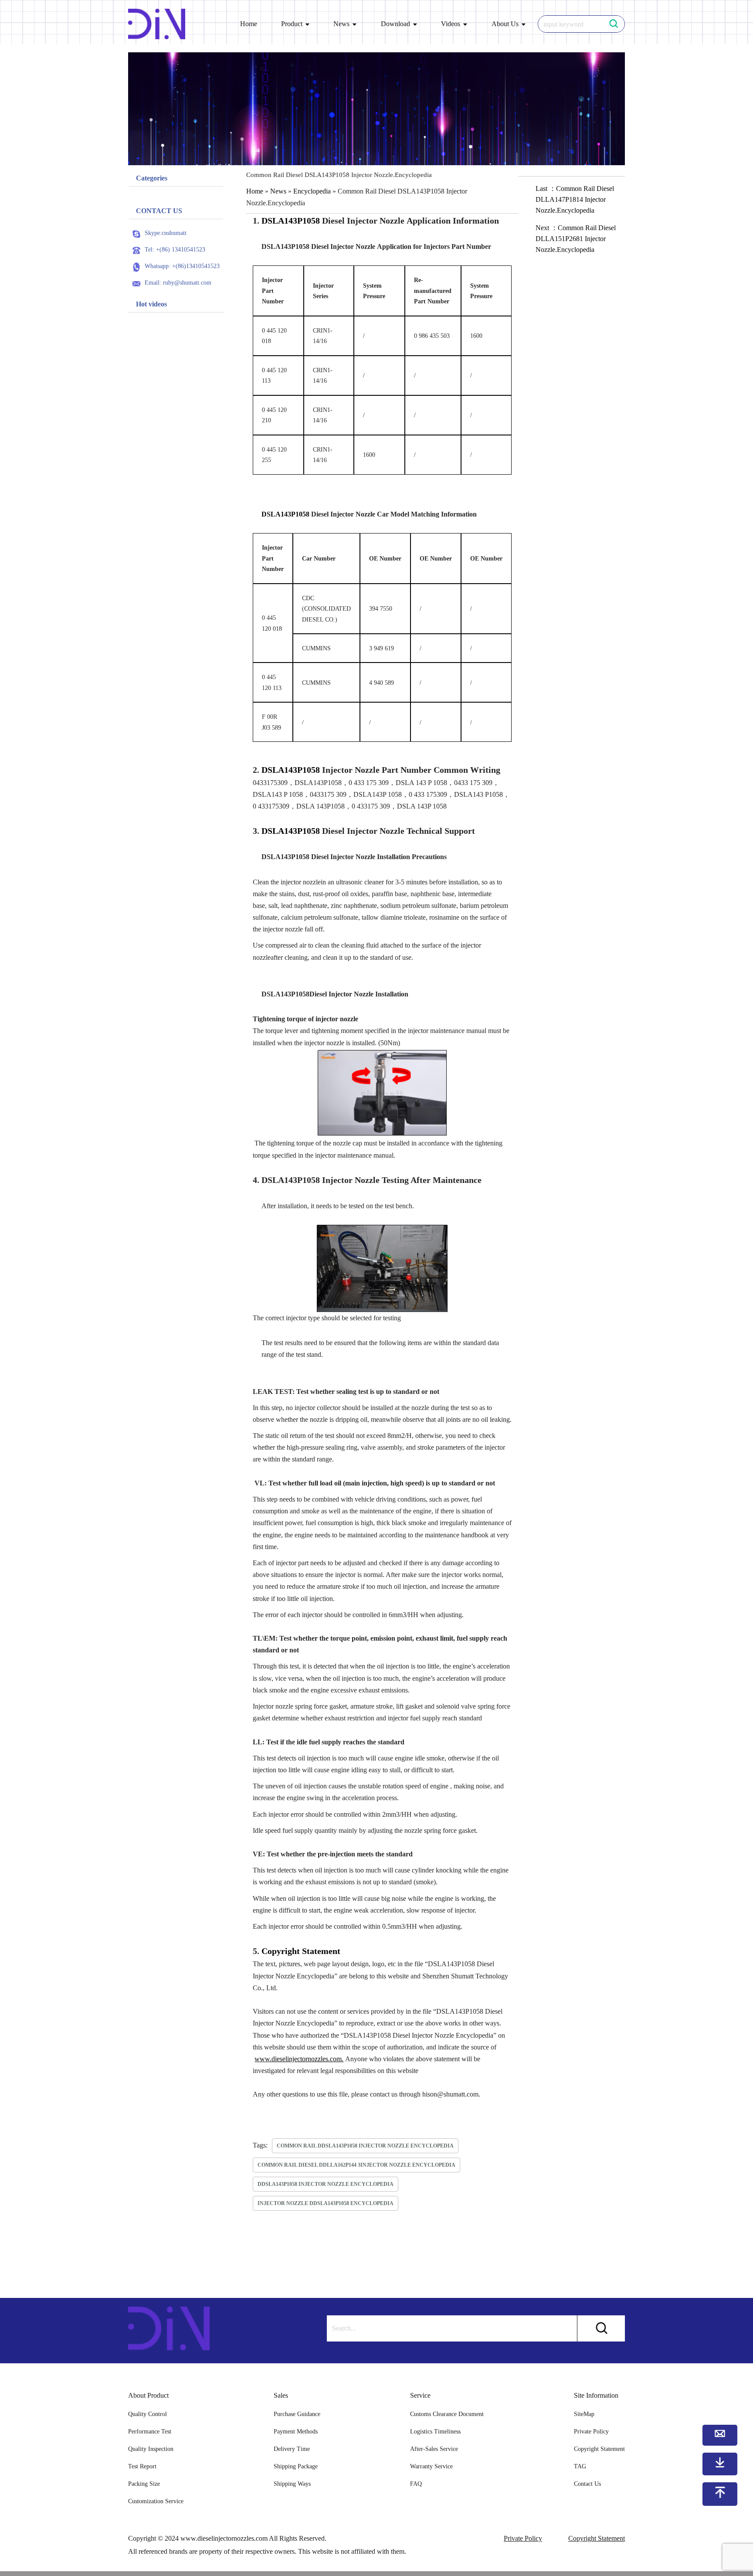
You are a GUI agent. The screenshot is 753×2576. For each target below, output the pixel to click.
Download (395, 24)
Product (292, 24)
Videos (451, 24)
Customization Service (156, 2501)
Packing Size (144, 2484)
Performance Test (150, 2432)
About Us (505, 24)
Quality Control (148, 2414)
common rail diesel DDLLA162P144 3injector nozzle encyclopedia (356, 2165)
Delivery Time (292, 2449)
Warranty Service (431, 2466)
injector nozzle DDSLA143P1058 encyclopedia (326, 2203)
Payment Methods (296, 2432)
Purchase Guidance (297, 2414)
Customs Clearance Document (447, 2414)
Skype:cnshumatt (166, 233)
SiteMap (584, 2414)
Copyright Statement (599, 2449)
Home (249, 24)
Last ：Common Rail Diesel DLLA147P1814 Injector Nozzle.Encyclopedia (575, 199)
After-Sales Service (434, 2449)
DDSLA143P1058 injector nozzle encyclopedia (326, 2184)
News (341, 24)
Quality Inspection (151, 2449)
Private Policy (591, 2432)
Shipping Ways (292, 2484)
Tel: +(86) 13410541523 (175, 250)
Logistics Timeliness (435, 2432)
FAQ (416, 2484)
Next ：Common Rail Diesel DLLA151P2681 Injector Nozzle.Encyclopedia (576, 239)
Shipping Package (296, 2466)
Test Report (142, 2466)
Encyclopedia (312, 191)
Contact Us (587, 2484)
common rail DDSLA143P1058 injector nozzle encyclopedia (365, 2146)
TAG (580, 2466)
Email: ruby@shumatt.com (178, 283)
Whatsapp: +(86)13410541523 (182, 266)
